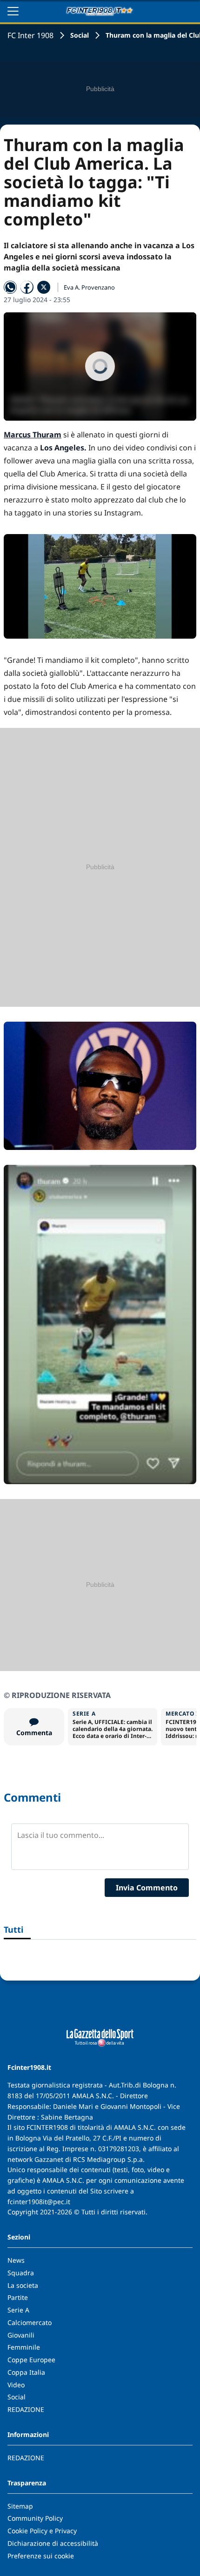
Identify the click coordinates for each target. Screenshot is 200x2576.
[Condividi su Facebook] (27, 287)
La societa (23, 2285)
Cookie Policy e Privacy (42, 2531)
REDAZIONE (26, 2409)
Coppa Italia (26, 2372)
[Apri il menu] (13, 11)
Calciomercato (30, 2322)
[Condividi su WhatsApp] (10, 287)
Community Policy (35, 2518)
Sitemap (20, 2506)
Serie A (18, 2310)
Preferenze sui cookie (41, 2556)
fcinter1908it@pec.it (39, 2202)
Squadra (21, 2273)
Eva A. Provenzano (89, 287)
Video (16, 2385)
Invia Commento (147, 1888)
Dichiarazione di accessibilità (53, 2543)
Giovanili (21, 2335)
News (16, 2260)
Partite (18, 2297)
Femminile (24, 2347)
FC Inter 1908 (30, 35)
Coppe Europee (31, 2360)
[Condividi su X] (44, 287)
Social (80, 35)
